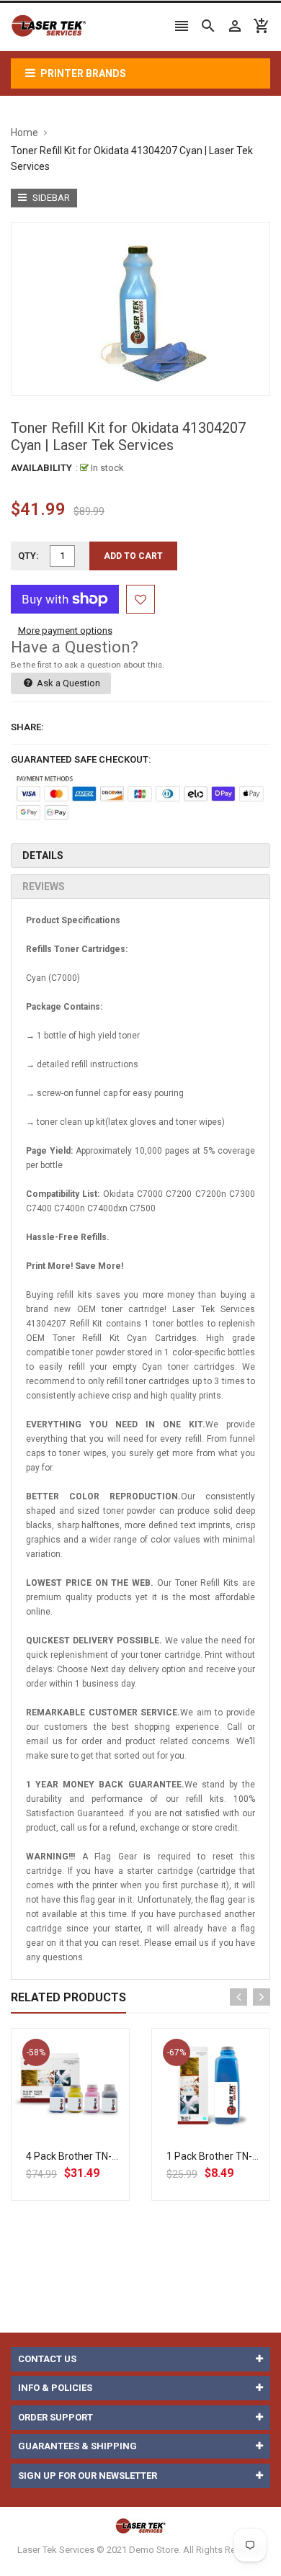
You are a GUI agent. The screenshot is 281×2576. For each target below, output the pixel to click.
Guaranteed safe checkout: (81, 759)
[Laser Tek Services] (140, 2525)
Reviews (44, 887)
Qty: (28, 556)
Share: (27, 727)
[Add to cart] (86, 2133)
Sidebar (50, 198)
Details (43, 856)
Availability (41, 468)
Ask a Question (67, 683)
